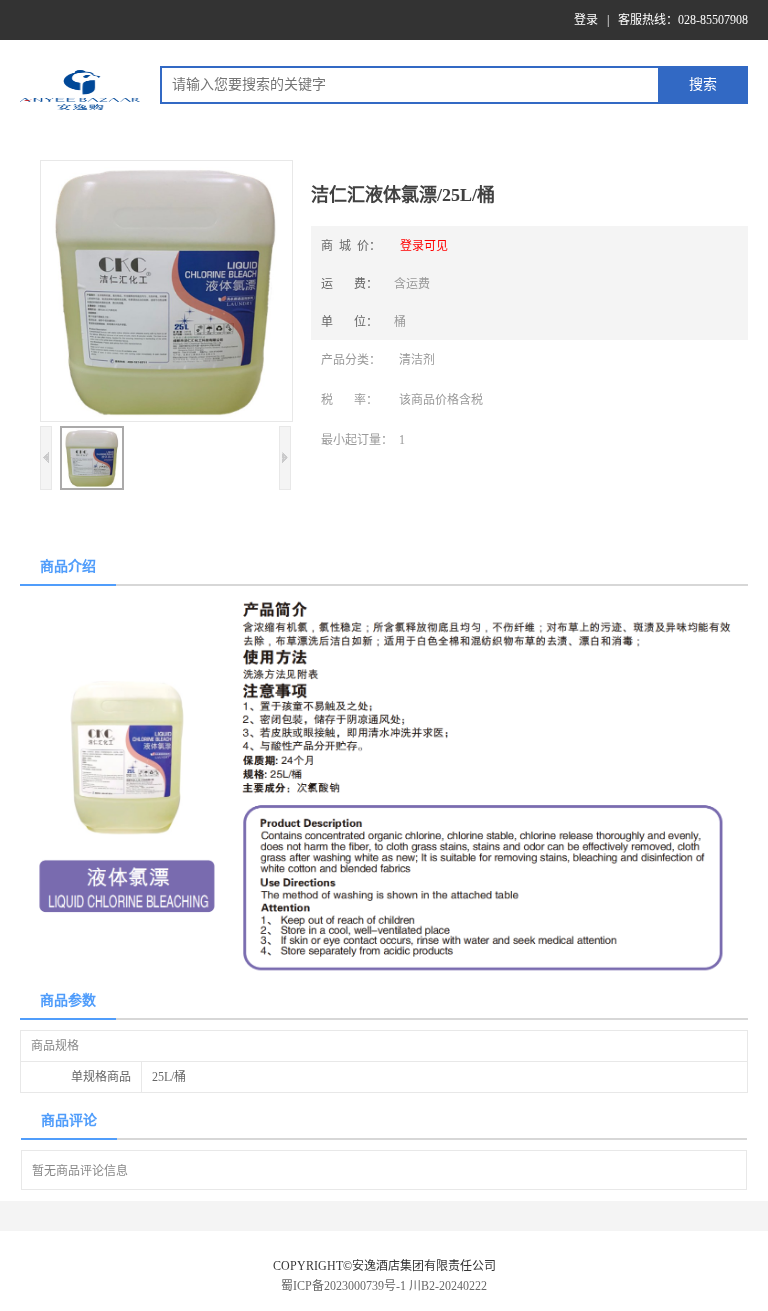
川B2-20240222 (448, 1286)
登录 (586, 20)
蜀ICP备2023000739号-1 (343, 1286)
